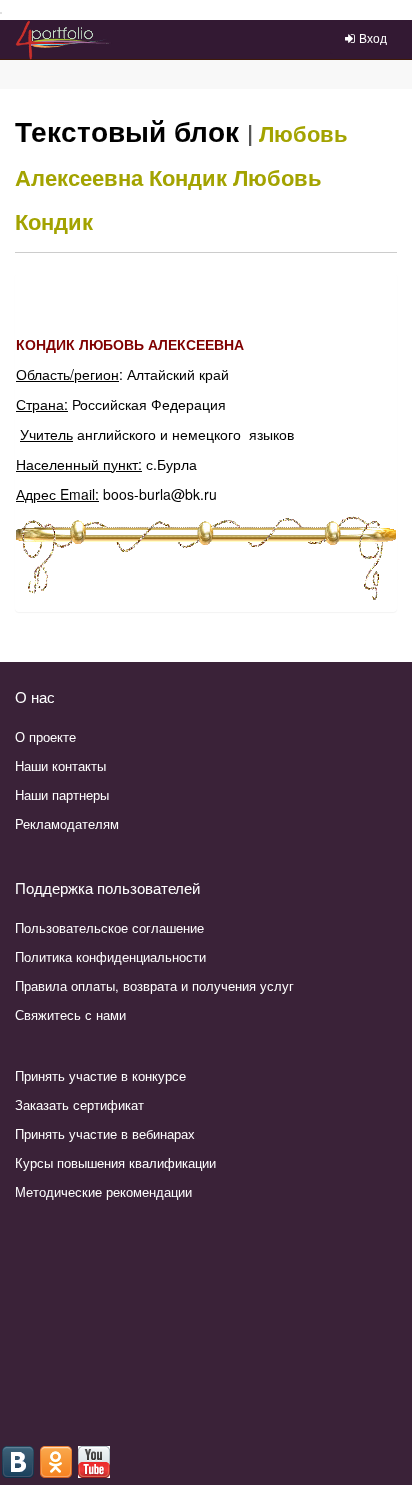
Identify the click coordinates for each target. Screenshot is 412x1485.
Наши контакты (60, 765)
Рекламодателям (67, 823)
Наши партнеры (62, 794)
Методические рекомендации (103, 1191)
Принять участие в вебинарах (105, 1133)
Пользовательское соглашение (109, 927)
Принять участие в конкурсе (100, 1075)
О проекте (45, 736)
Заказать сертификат (79, 1104)
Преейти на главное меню (1, 13)
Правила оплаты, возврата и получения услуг (154, 985)
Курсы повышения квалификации (115, 1162)
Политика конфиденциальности (110, 956)
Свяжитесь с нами (70, 1014)
